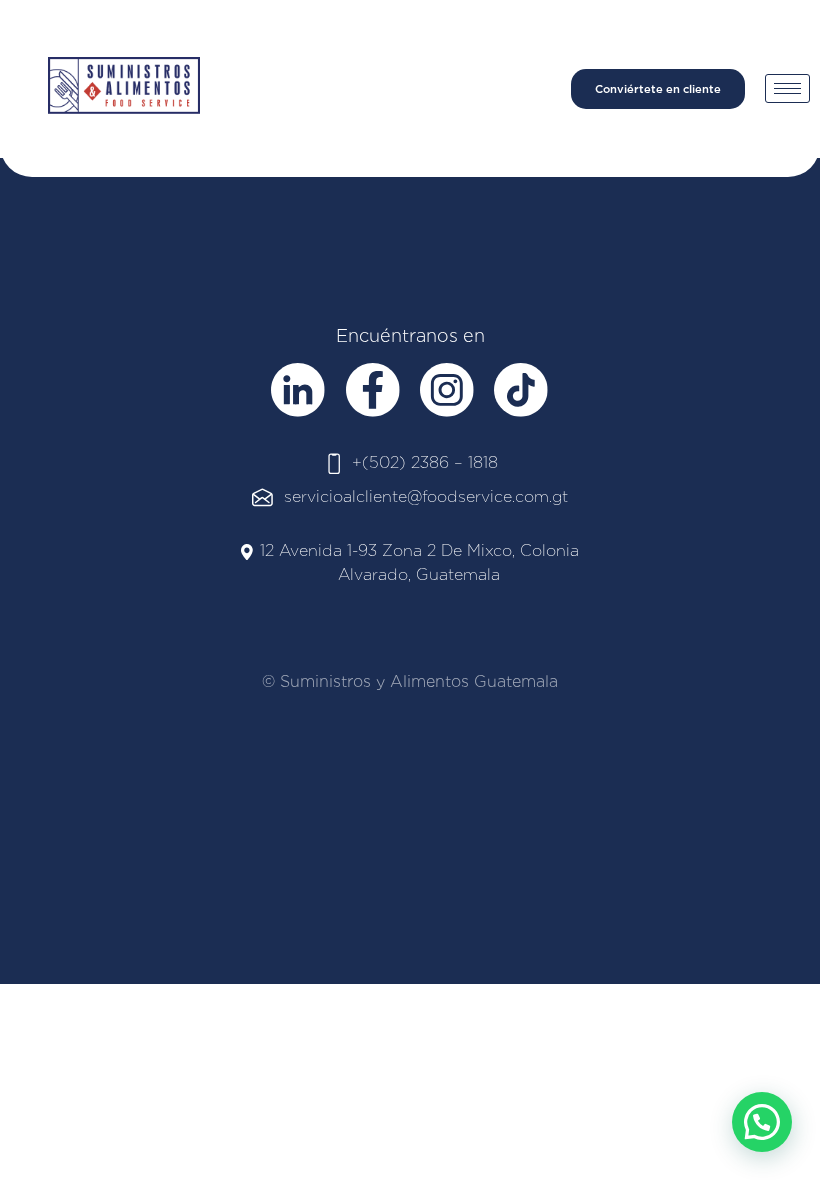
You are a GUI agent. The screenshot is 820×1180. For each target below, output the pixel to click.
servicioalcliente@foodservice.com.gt (426, 496)
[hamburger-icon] (787, 88)
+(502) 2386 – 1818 (425, 462)
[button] (762, 1122)
